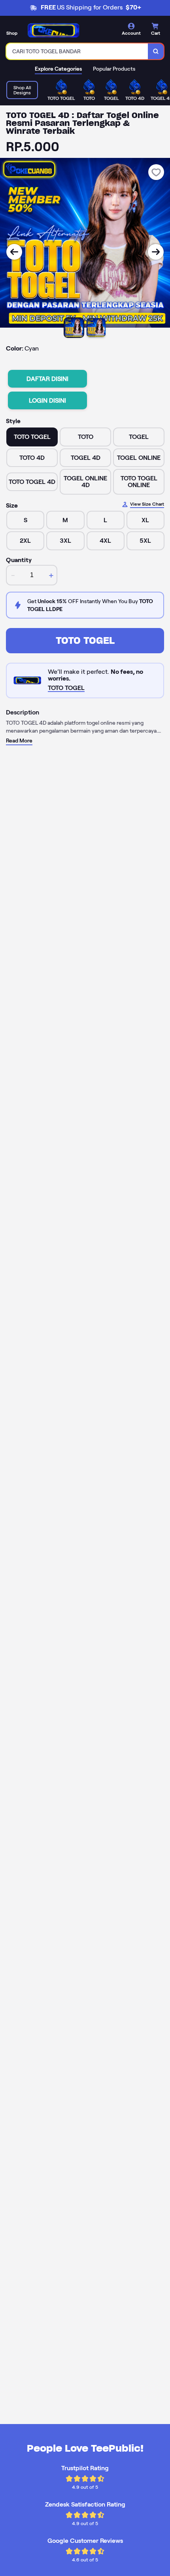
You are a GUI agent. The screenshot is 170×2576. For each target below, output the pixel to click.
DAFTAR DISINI (47, 379)
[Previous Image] (14, 252)
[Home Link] (53, 30)
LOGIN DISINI (47, 400)
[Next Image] (156, 252)
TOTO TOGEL (85, 640)
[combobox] (77, 51)
